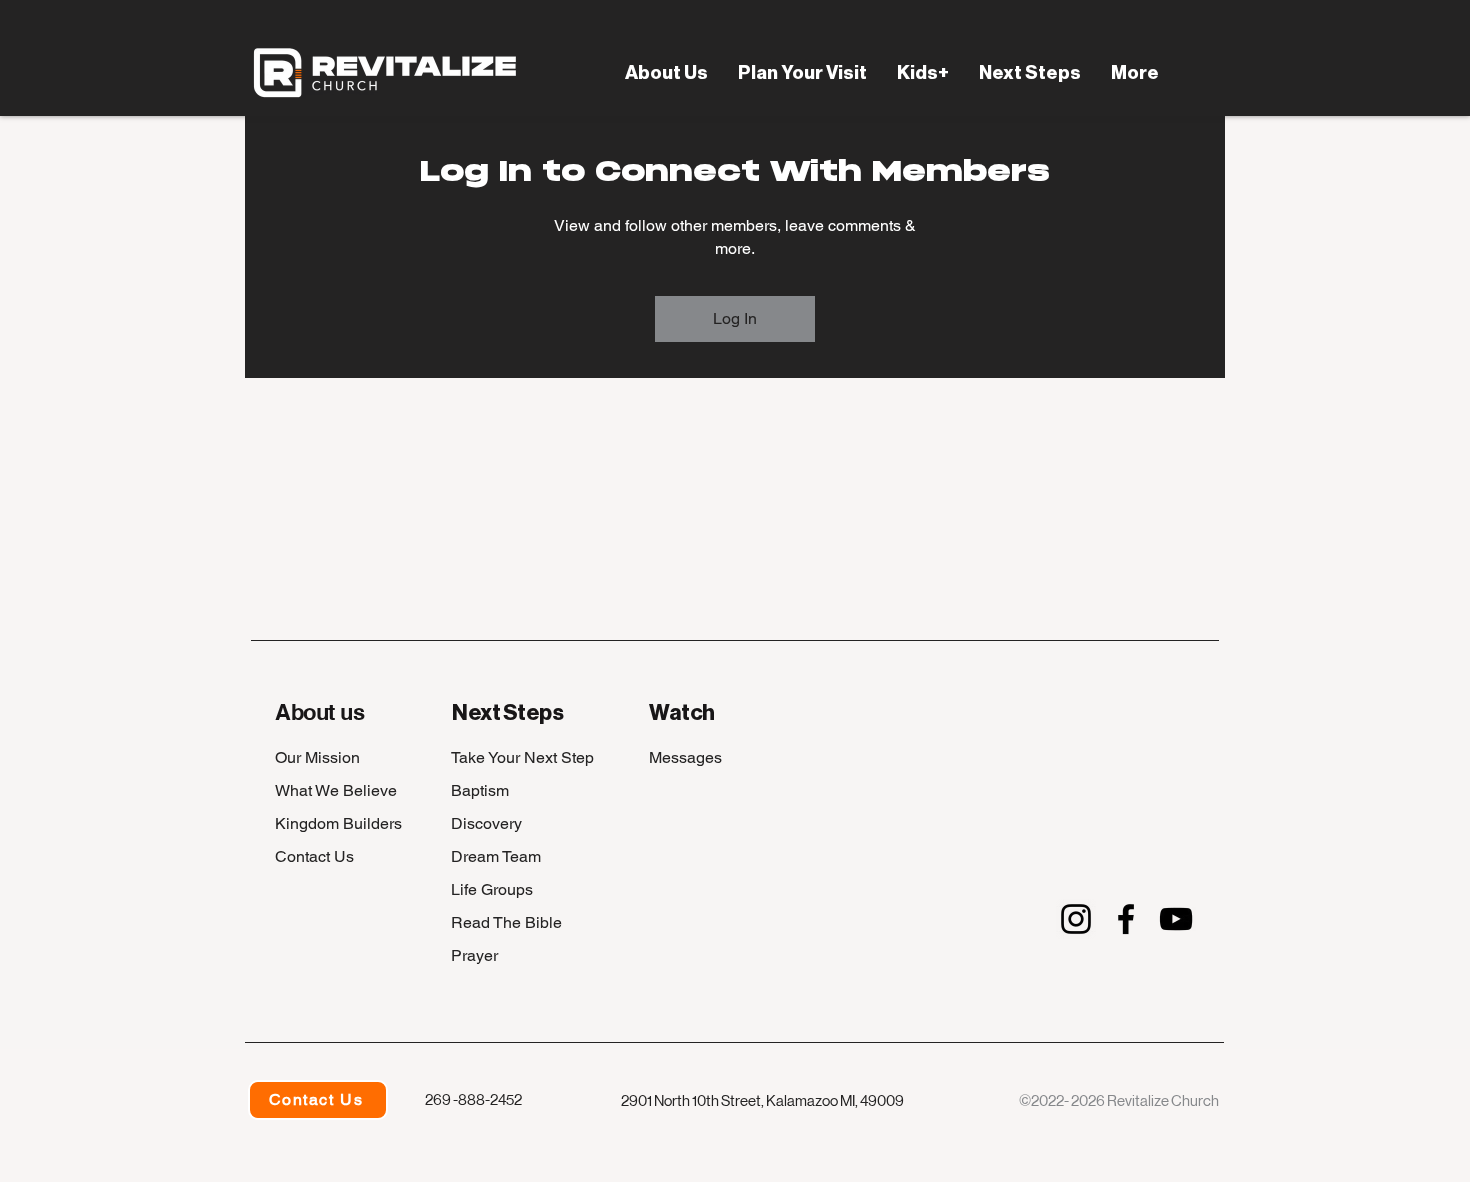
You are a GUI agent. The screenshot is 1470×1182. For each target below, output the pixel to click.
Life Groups (492, 889)
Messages (685, 757)
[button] (666, 72)
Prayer (474, 955)
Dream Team (496, 856)
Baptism (480, 790)
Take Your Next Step (522, 757)
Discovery (486, 823)
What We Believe (336, 790)
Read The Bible (506, 922)
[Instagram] (1076, 919)
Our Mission (317, 757)
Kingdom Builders (338, 823)
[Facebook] (1126, 919)
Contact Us (314, 856)
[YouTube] (1176, 919)
